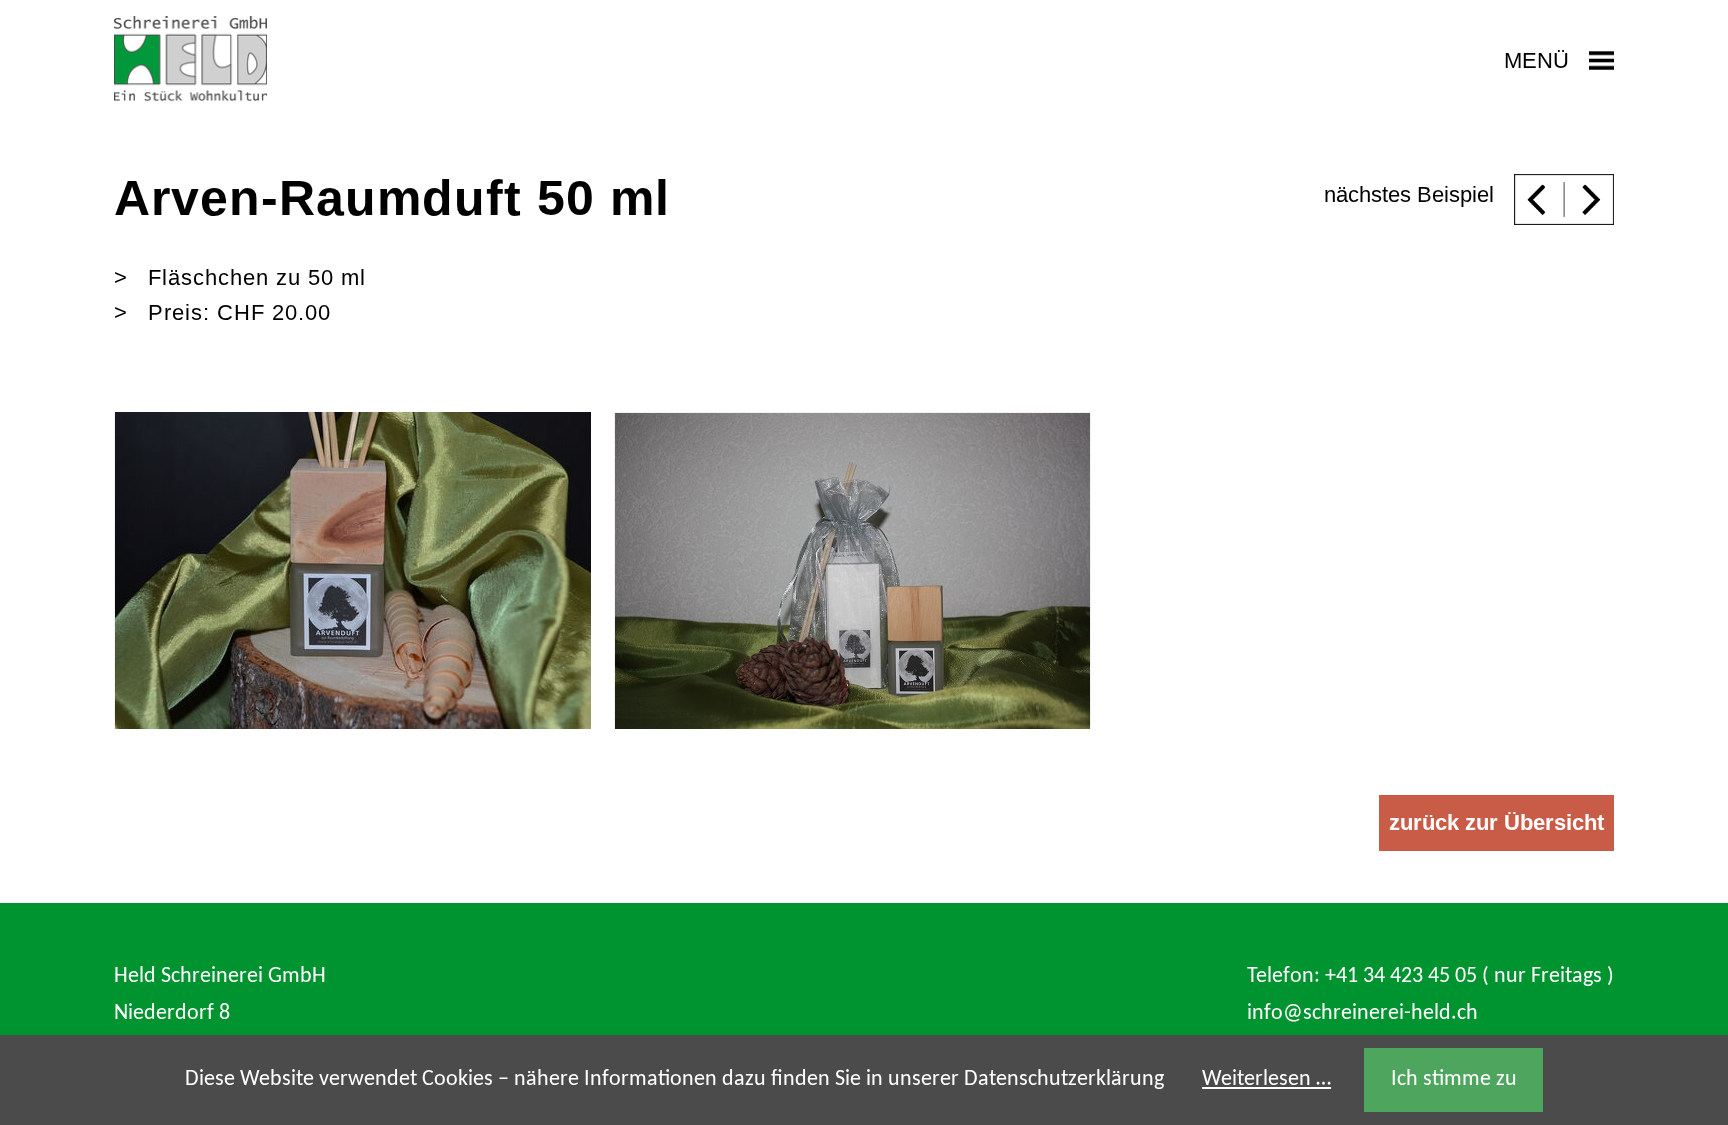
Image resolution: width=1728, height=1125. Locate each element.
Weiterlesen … (1266, 1079)
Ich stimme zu (1454, 1079)
